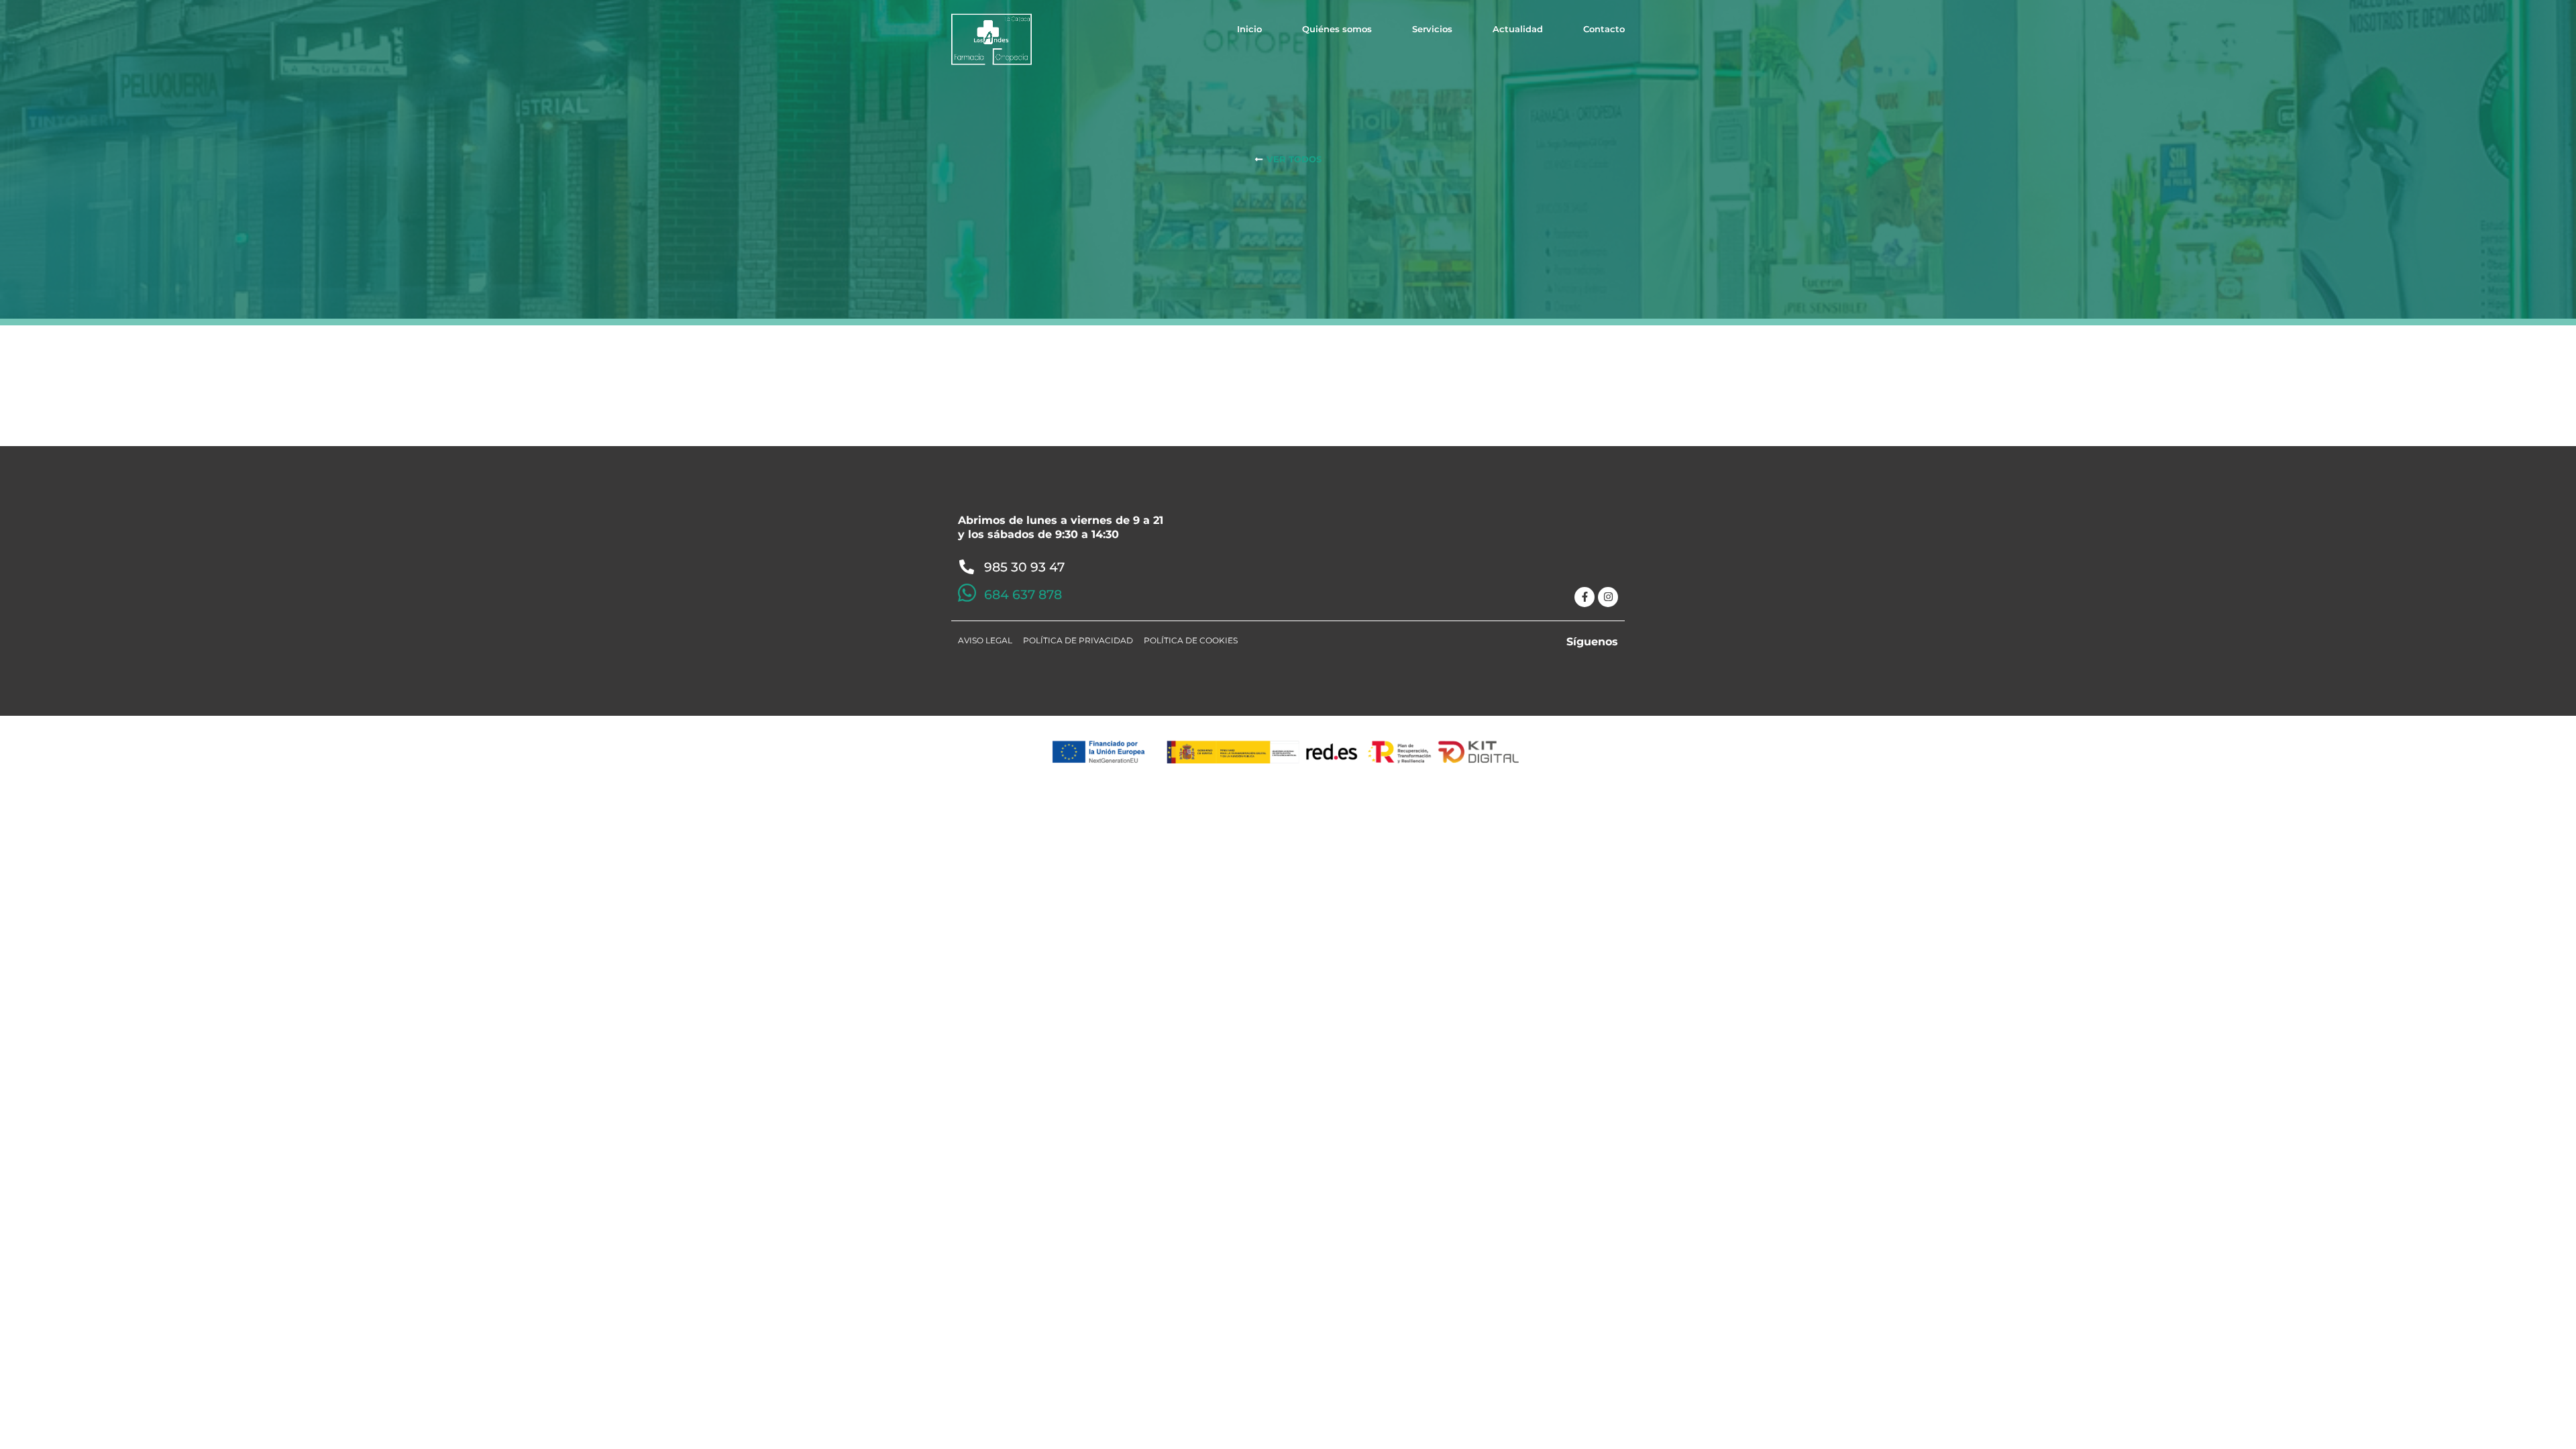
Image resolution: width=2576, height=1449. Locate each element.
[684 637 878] (967, 593)
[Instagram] (1608, 597)
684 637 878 (1023, 595)
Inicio (1249, 29)
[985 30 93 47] (967, 567)
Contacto (1604, 29)
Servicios (1432, 29)
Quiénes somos (1337, 29)
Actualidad (1518, 29)
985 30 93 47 (1024, 567)
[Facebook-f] (1585, 597)
